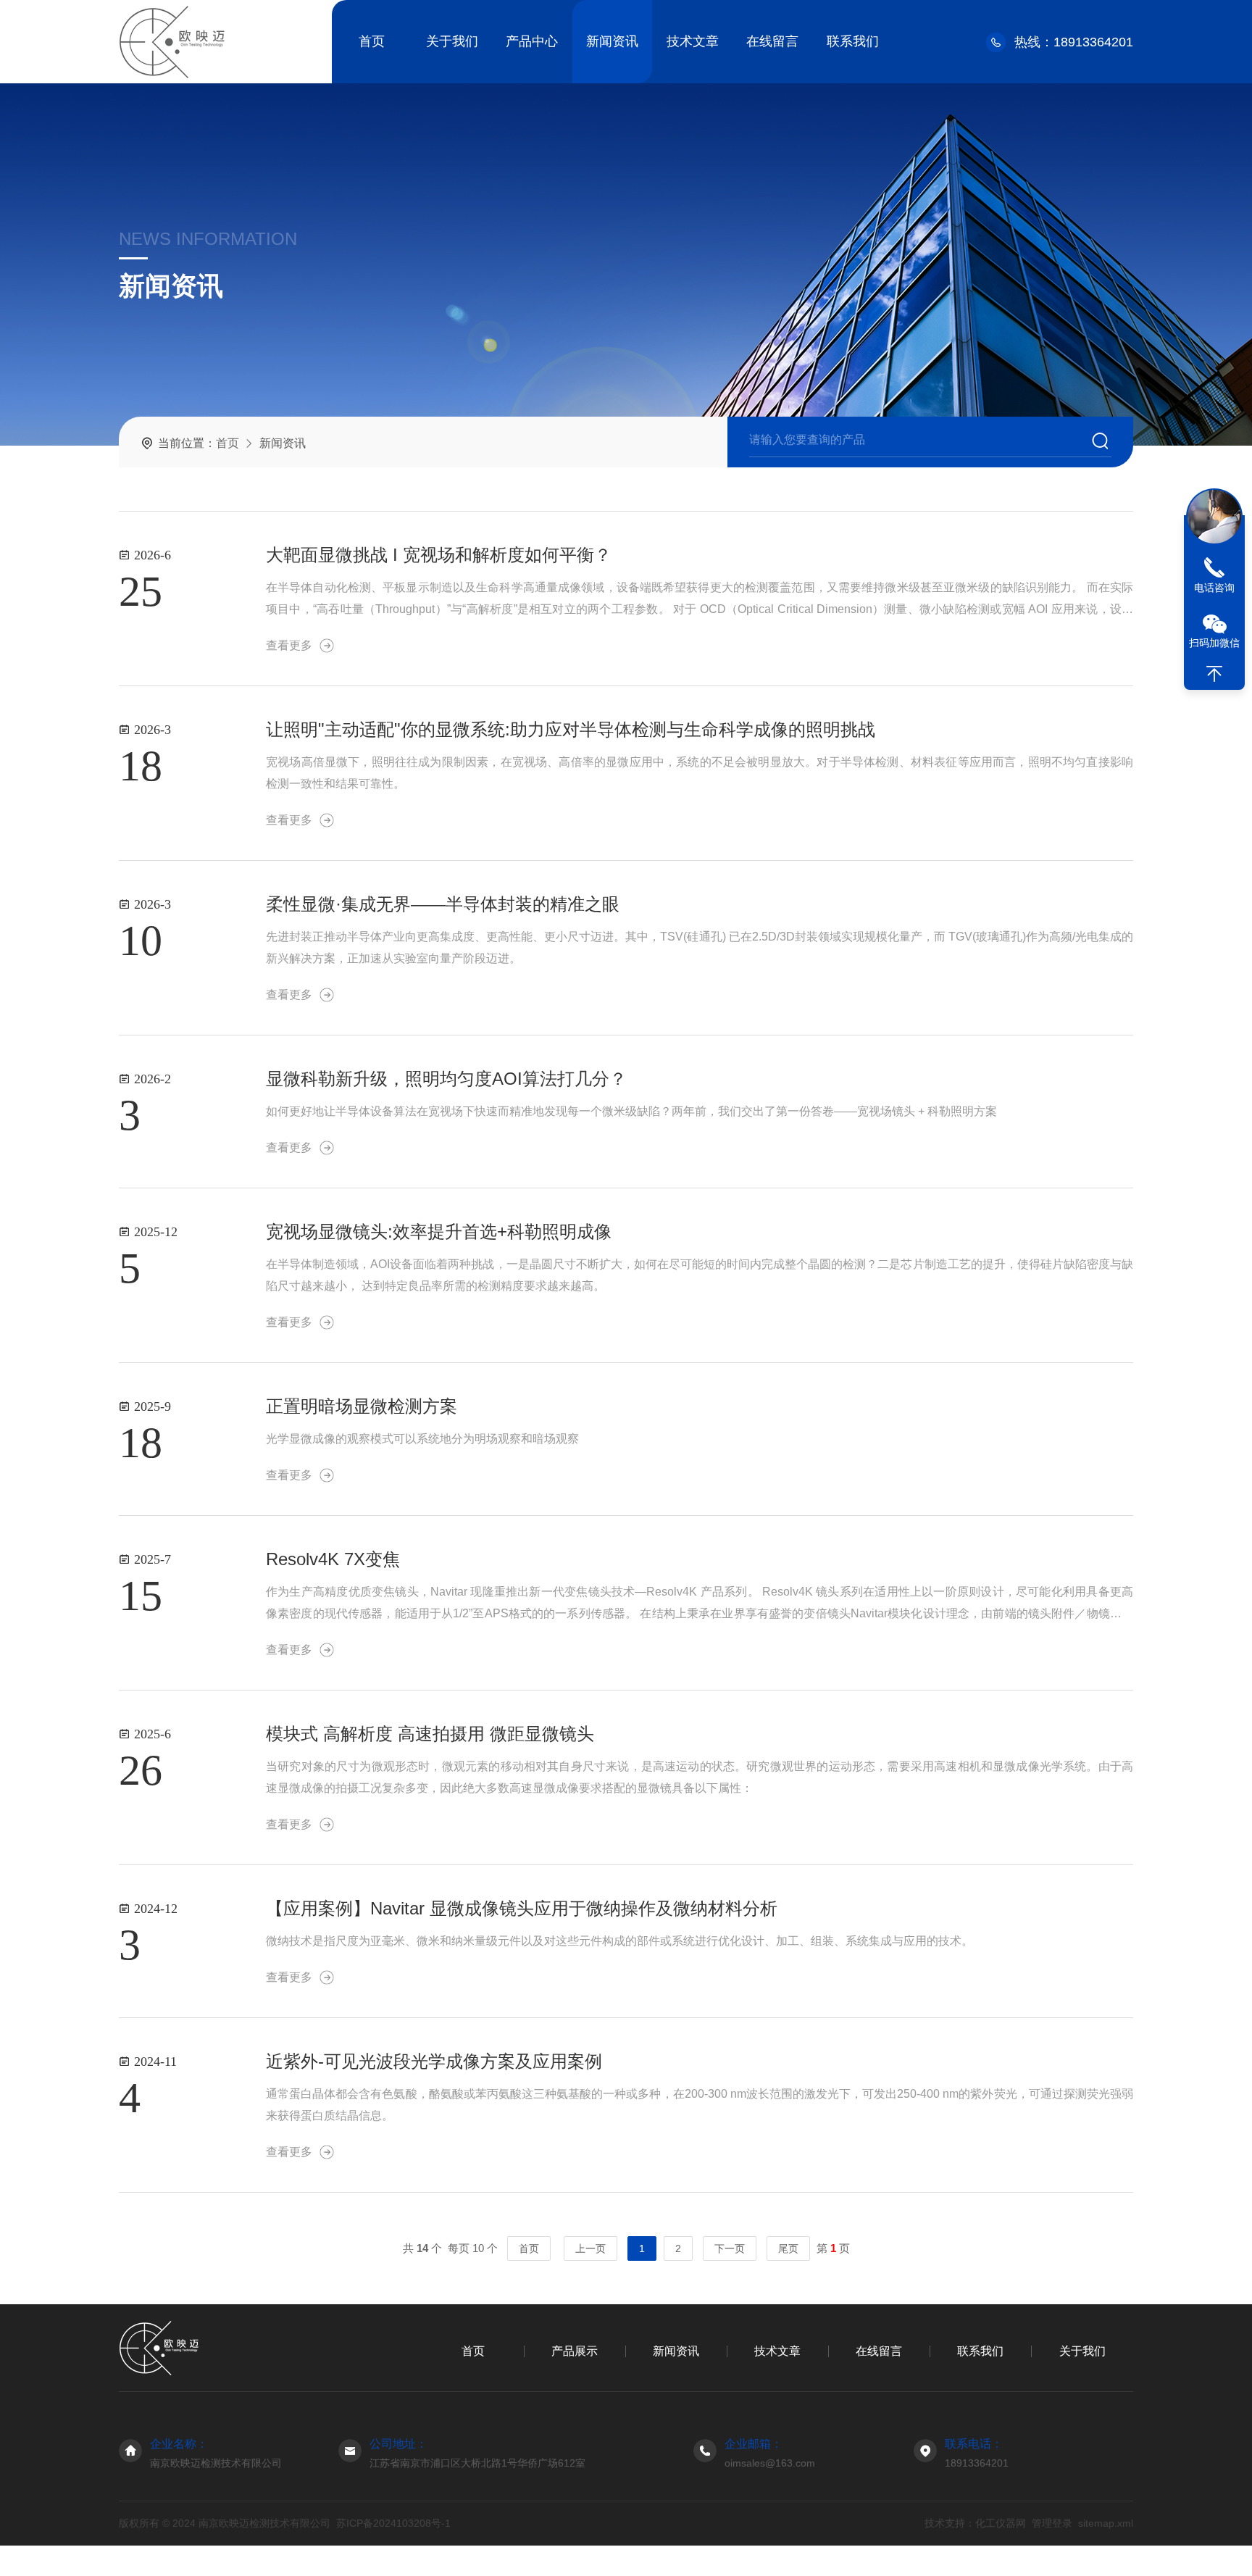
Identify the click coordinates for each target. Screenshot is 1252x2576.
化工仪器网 (1001, 2523)
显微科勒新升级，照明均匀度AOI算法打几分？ (446, 1079)
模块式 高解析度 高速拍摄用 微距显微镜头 (430, 1734)
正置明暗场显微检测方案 (362, 1406)
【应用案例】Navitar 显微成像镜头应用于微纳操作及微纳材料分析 (522, 1908)
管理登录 (1052, 2523)
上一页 (590, 2248)
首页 (372, 41)
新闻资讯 (612, 41)
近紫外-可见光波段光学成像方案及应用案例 (434, 2061)
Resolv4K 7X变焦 (333, 1559)
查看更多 (289, 645)
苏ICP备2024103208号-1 (393, 2523)
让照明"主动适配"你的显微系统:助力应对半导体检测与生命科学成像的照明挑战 (571, 729)
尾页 (788, 2248)
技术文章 (693, 41)
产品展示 (575, 2351)
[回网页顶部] (1214, 674)
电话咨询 (1214, 588)
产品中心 (532, 41)
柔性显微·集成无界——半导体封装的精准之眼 (443, 904)
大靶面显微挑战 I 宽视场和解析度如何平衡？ (439, 555)
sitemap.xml (1106, 2523)
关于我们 (452, 41)
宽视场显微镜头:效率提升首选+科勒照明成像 (439, 1231)
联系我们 (853, 41)
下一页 (730, 2248)
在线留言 (772, 41)
